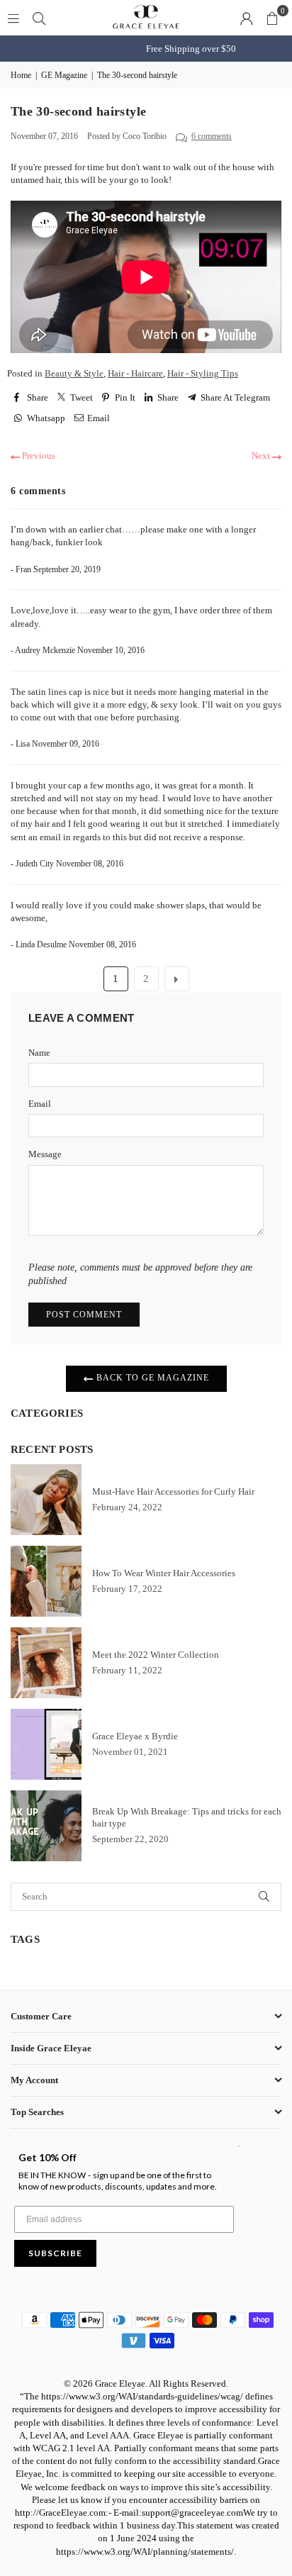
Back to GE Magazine (151, 1378)
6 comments (212, 136)
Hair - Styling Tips (203, 373)
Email (40, 1104)
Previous (38, 456)
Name (39, 1053)
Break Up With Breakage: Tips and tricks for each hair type (187, 1817)
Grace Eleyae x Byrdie (135, 1736)
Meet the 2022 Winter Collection (156, 1655)
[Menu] (13, 17)
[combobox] (127, 1897)
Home (21, 75)
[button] (272, 18)
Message (45, 1154)
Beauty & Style (74, 373)
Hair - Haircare (135, 373)
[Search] (39, 17)
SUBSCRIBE (55, 2253)
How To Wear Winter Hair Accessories (164, 1573)
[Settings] (247, 18)
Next (262, 456)
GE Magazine (64, 75)
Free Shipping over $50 (146, 49)
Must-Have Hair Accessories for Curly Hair (173, 1491)
